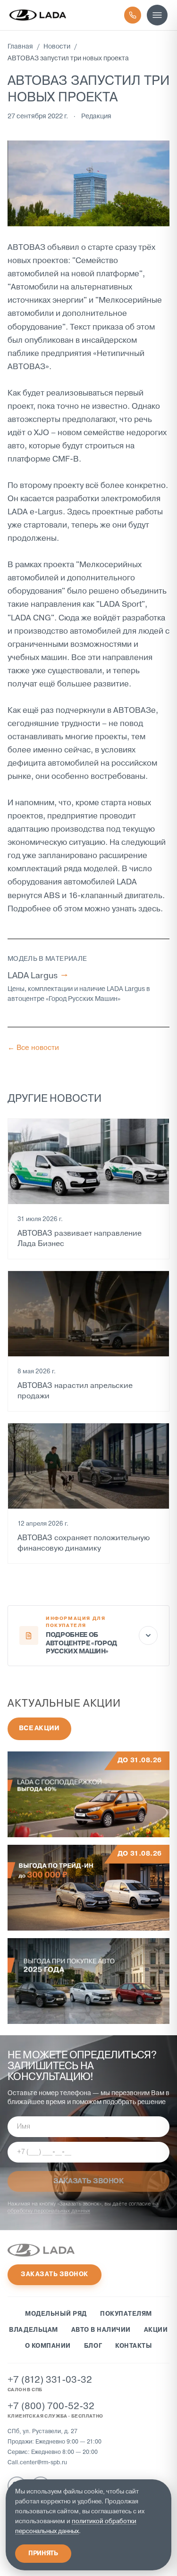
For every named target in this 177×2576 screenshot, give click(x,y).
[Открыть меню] (157, 15)
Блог (93, 2346)
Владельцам (33, 2330)
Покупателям (126, 2314)
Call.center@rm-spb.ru (37, 2463)
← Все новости (33, 1048)
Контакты (134, 2346)
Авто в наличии (101, 2330)
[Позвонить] (133, 15)
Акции (156, 2330)
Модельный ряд (56, 2314)
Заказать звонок (55, 2275)
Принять (43, 2554)
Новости (57, 47)
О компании (48, 2346)
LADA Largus (38, 976)
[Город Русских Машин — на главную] (38, 15)
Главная (20, 47)
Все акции (39, 1729)
